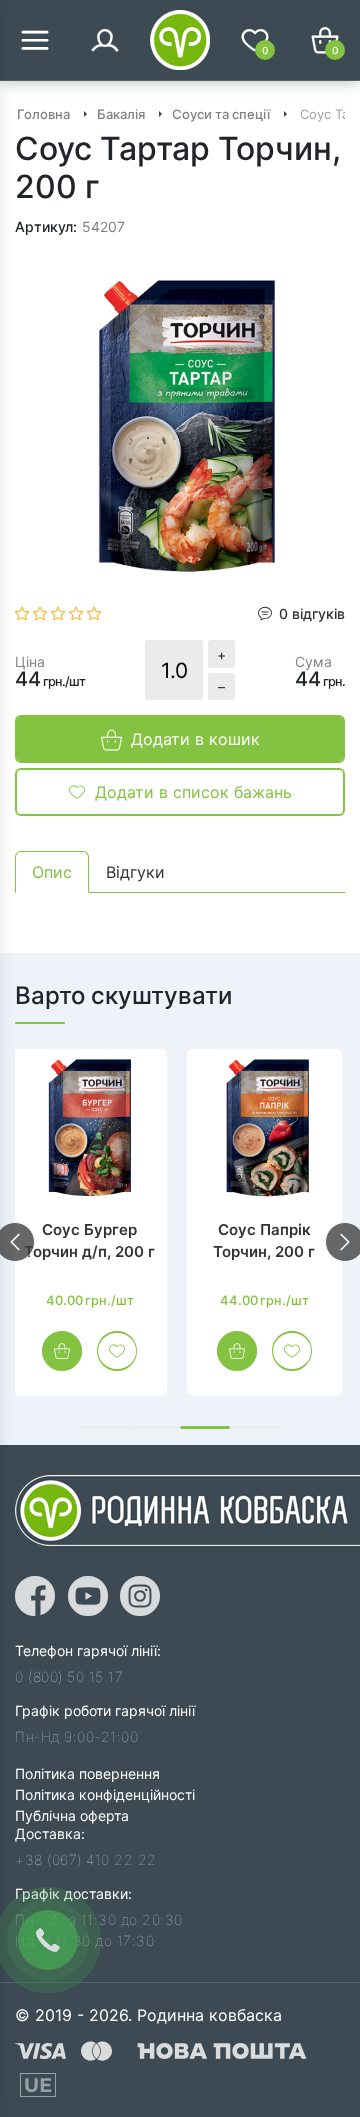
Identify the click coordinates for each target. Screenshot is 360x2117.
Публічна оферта (72, 1815)
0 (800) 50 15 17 (69, 1676)
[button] (105, 1427)
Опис (52, 872)
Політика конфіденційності (105, 1794)
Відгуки (135, 872)
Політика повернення (87, 1773)
